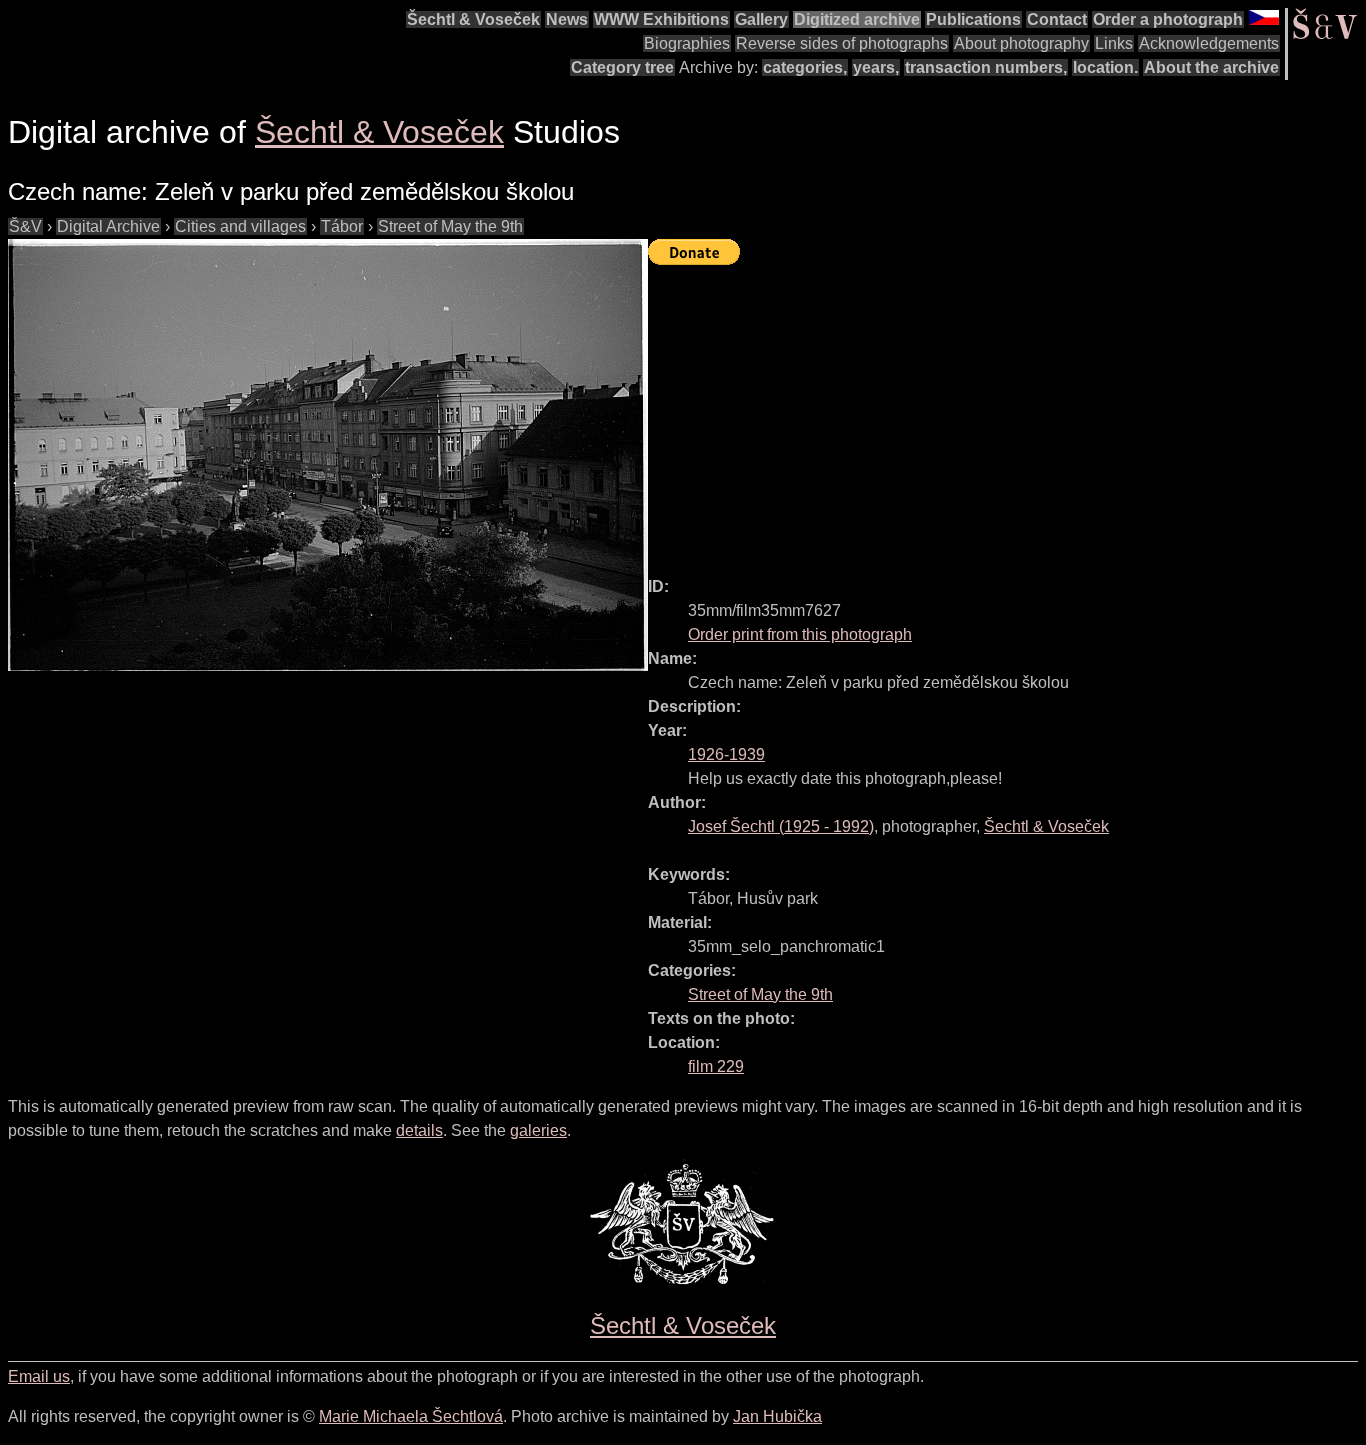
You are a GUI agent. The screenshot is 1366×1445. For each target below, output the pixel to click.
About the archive (1211, 67)
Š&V (25, 226)
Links (1114, 43)
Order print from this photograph (800, 634)
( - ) (781, 826)
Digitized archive (857, 19)
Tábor (342, 226)
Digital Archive (108, 226)
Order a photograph (1168, 19)
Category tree (622, 67)
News (567, 19)
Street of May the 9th (450, 226)
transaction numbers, (986, 67)
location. (1105, 67)
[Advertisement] (1007, 412)
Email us (39, 1376)
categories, (805, 67)
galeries (538, 1130)
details (419, 1130)
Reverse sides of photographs (842, 43)
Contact (1057, 19)
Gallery (761, 19)
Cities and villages (240, 226)
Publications (973, 19)
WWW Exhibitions (661, 19)
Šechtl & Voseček (473, 19)
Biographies (687, 43)
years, (876, 67)
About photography (1021, 43)
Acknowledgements (1209, 43)
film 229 (716, 1066)
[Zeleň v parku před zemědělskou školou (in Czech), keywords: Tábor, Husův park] (328, 455)
